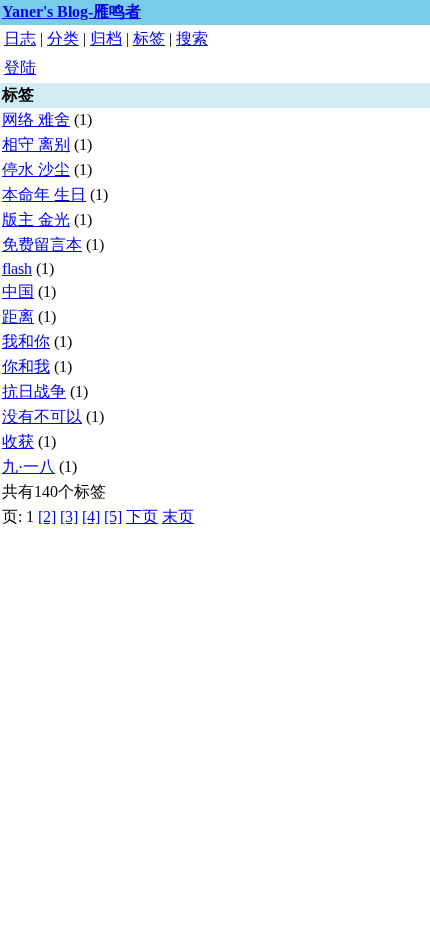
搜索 (192, 38)
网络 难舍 (36, 119)
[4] (91, 516)
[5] (113, 516)
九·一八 (28, 466)
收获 (18, 441)
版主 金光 (36, 219)
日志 (20, 38)
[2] (47, 516)
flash (17, 268)
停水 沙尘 (36, 169)
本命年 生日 (44, 194)
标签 (149, 38)
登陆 (20, 67)
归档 (106, 38)
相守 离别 (36, 144)
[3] (69, 516)
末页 (178, 516)
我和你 (26, 341)
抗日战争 (34, 391)
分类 (63, 38)
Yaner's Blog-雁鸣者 (71, 11)
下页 (142, 516)
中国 (18, 291)
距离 (18, 316)
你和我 (26, 366)
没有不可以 (42, 416)
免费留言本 (42, 244)
